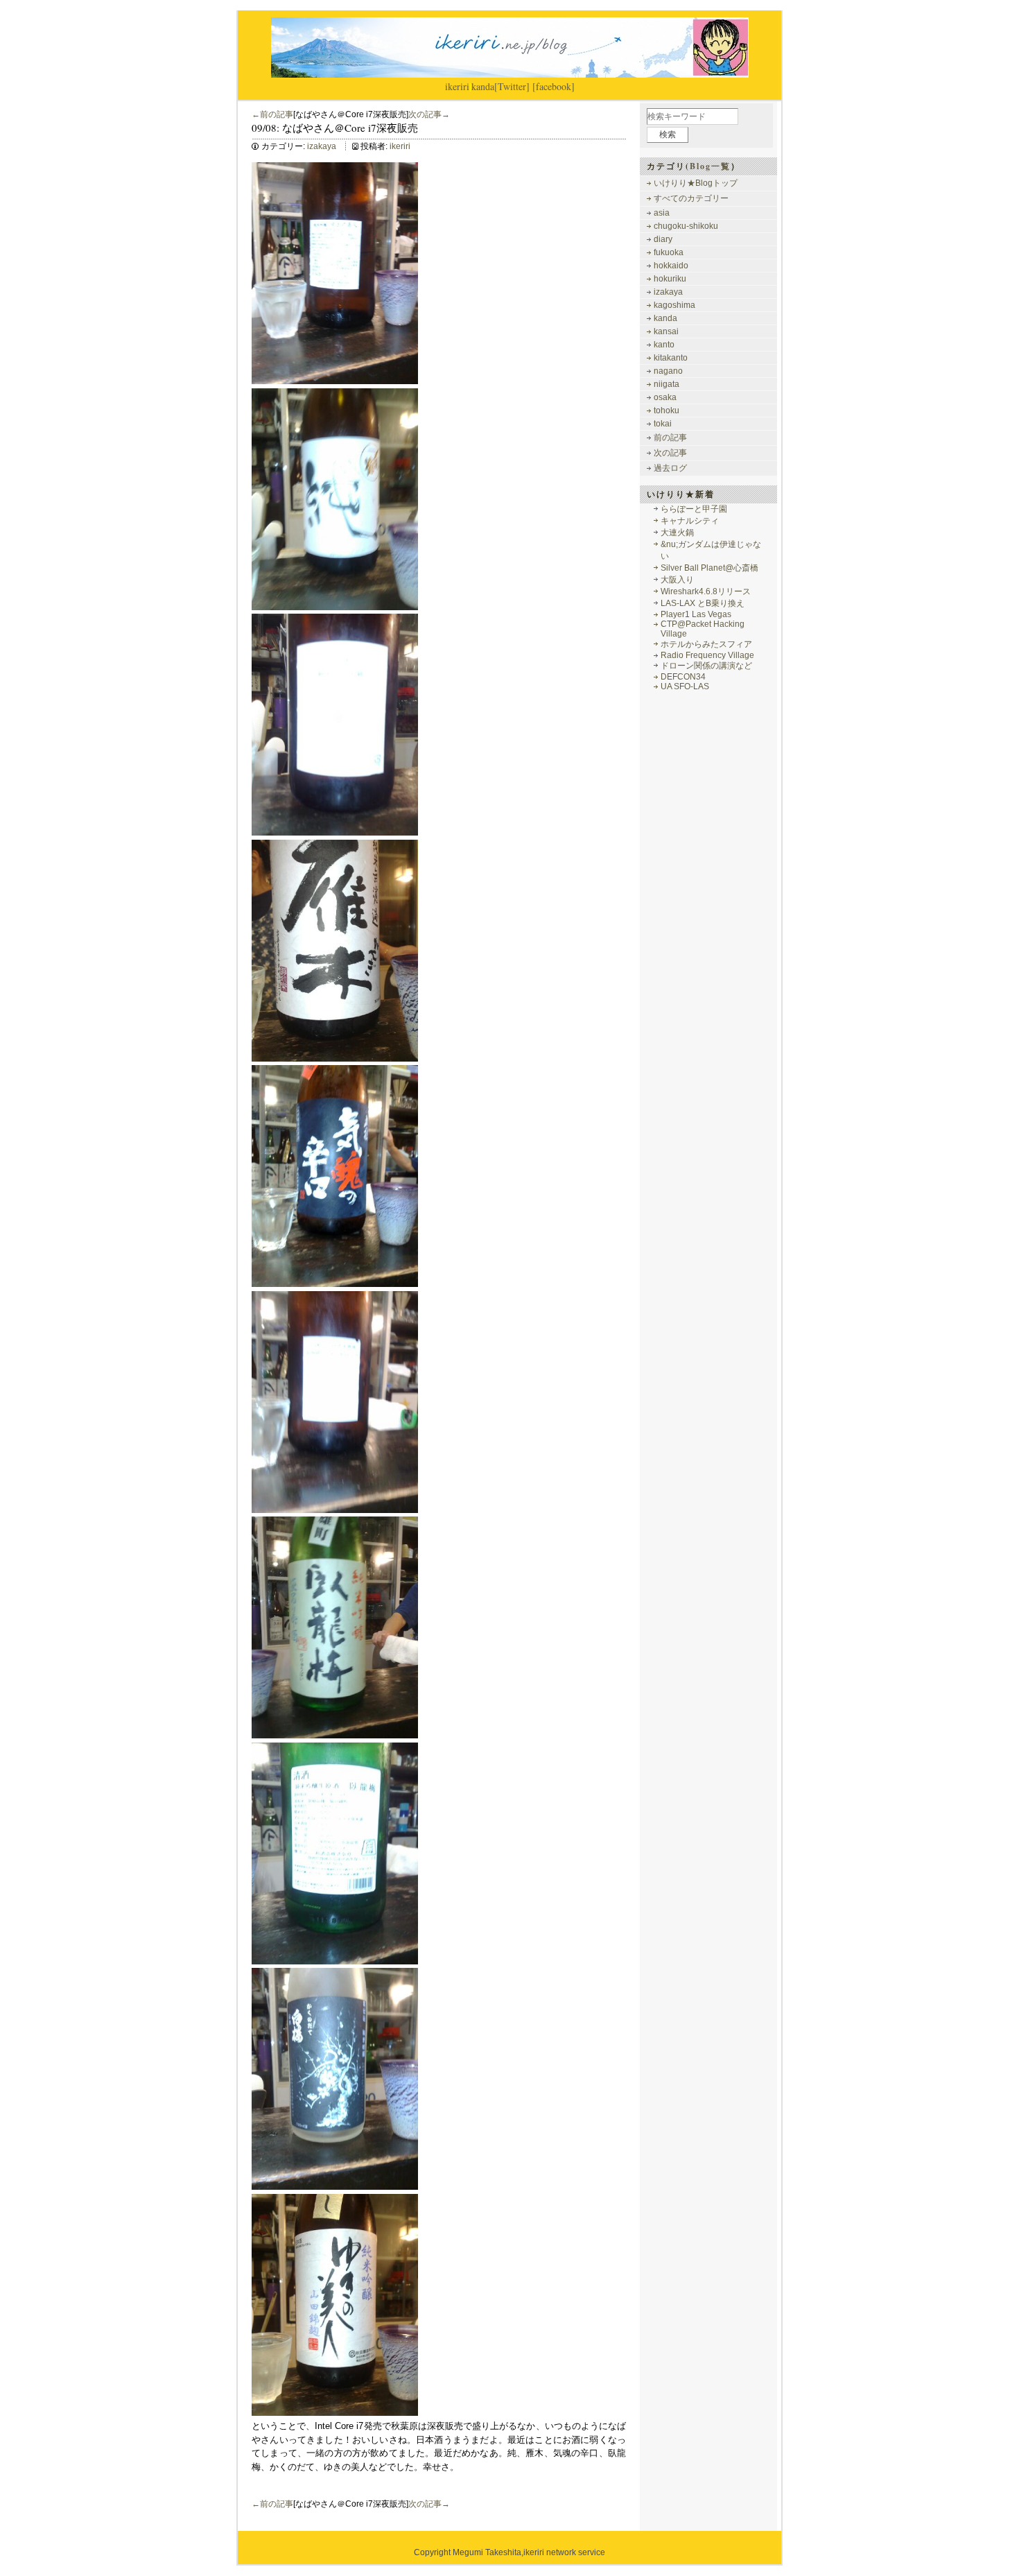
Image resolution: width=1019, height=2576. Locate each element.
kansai (666, 331)
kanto (664, 345)
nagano (668, 371)
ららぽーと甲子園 (694, 509)
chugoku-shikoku (686, 226)
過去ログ (670, 468)
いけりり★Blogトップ (696, 183)
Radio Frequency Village (707, 655)
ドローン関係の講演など (706, 666)
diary (663, 239)
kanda (483, 86)
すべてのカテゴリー (691, 198)
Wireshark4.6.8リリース (706, 591)
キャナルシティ (690, 521)
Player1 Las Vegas (696, 614)
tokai (663, 424)
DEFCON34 (683, 677)
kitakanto (671, 358)
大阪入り (677, 580)
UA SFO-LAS (685, 686)
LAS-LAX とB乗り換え (703, 603)
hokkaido (671, 266)
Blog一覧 (710, 166)
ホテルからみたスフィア (706, 644)
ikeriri (457, 86)
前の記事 (670, 438)
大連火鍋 (677, 533)
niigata (667, 384)
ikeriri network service (564, 2552)
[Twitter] (512, 86)
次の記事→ (429, 114)
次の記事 (670, 453)
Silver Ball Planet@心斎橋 (709, 568)
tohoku (667, 410)
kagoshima (674, 305)
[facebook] (554, 86)
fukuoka (669, 252)
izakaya (322, 146)
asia (662, 213)
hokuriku (670, 279)
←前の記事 (272, 114)
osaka (665, 397)
